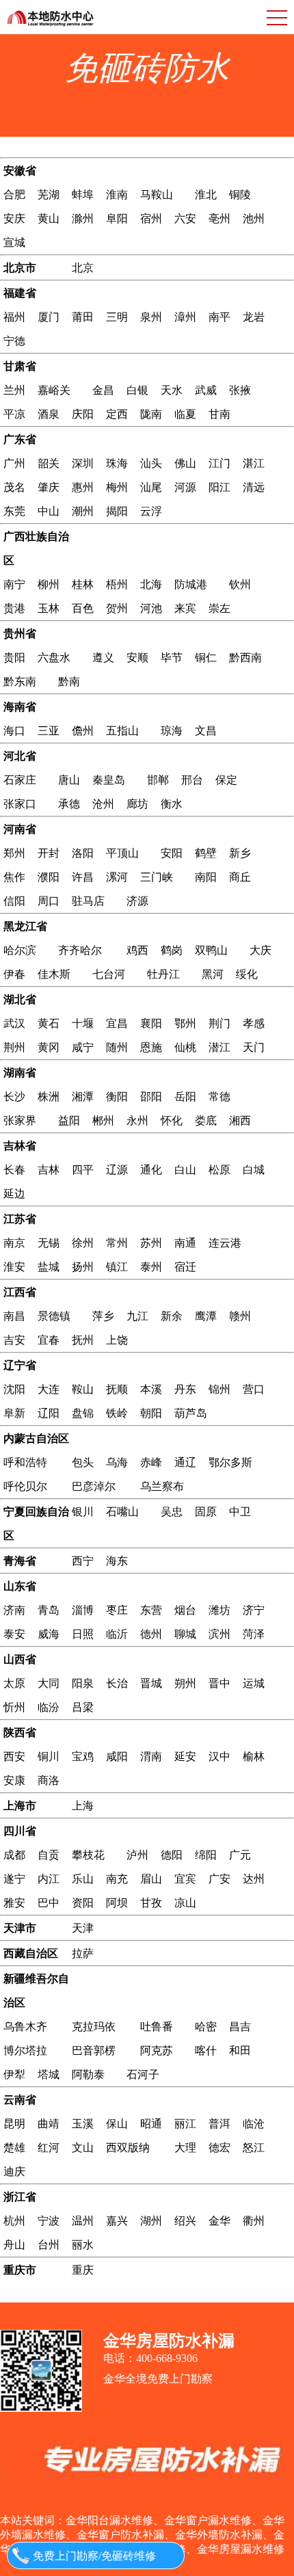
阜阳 (117, 218)
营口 (254, 1389)
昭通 (151, 2124)
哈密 (206, 2027)
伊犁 (14, 2074)
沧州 (103, 804)
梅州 (117, 487)
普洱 (219, 2124)
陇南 (151, 414)
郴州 (103, 1120)
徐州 (83, 1243)
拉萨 (83, 1953)
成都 (14, 1855)
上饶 (117, 1340)
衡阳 (117, 1097)
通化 (151, 1170)
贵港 (14, 608)
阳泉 (83, 1683)
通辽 (185, 1462)
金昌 (103, 390)
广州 (14, 463)
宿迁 (185, 1267)
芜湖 (49, 195)
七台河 (109, 974)
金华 (219, 2221)
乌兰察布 (162, 1486)
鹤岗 (172, 950)
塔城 (49, 2074)
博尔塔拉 (25, 2050)
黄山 (49, 218)
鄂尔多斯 (230, 1462)
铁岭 (117, 1413)
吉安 (14, 1340)
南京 (14, 1243)
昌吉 (240, 2027)
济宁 (254, 1610)
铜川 (49, 1756)
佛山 (185, 463)
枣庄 (117, 1610)
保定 (226, 780)
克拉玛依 (94, 2027)
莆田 (83, 317)
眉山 (151, 1879)
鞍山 (83, 1389)
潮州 (83, 511)
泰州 (151, 1267)
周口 (49, 901)
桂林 (83, 584)
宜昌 (117, 1023)
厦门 (49, 317)
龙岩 (254, 317)
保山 (117, 2124)
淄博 (83, 1610)
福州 (14, 317)
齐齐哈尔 (80, 950)
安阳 (172, 853)
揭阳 (117, 511)
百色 (83, 608)
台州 (49, 2245)
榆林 (254, 1756)
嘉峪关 (54, 390)
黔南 (69, 681)
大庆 (260, 950)
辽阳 (49, 1413)
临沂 (117, 1634)
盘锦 (83, 1413)
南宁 (14, 584)
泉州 (151, 317)
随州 (117, 1047)
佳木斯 (54, 974)
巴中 (49, 1903)
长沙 (14, 1097)
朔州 (185, 1683)
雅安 (14, 1903)
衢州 (254, 2221)
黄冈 (49, 1047)
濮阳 (49, 877)
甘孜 (151, 1903)
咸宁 (83, 1047)
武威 (206, 390)
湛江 (254, 463)
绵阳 (206, 1855)
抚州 (83, 1340)
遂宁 (14, 1879)
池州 (254, 218)
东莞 (14, 511)
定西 (117, 414)
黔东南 (20, 681)
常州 (117, 1243)
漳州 (185, 317)
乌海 (117, 1462)
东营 (151, 1610)
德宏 (219, 2148)
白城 (254, 1170)
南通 (185, 1243)
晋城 (151, 1683)
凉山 (185, 1903)
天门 (254, 1047)
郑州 (14, 853)
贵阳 (14, 658)
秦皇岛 (109, 780)
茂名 (14, 487)
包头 (83, 1462)
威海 (49, 1634)
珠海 (117, 463)
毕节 (172, 658)
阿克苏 (157, 2050)
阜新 (14, 1413)
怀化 (172, 1120)
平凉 (14, 414)
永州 (137, 1120)
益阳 (69, 1120)
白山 (185, 1170)
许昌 (83, 877)
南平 (219, 317)
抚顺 (117, 1389)
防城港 (191, 584)
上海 (83, 1806)
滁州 (83, 218)
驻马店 (88, 901)
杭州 (14, 2221)
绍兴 (185, 2221)
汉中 (219, 1756)
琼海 (172, 731)
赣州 (240, 1316)
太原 (14, 1683)
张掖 (240, 390)
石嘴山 (122, 1512)
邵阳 (151, 1097)
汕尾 (151, 487)
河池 (151, 608)
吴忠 (172, 1512)
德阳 (172, 1855)
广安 (219, 1879)
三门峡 (157, 877)
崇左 (219, 608)
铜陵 (240, 195)
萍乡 (103, 1316)
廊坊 (137, 804)
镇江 (117, 1267)
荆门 (219, 1023)
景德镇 (54, 1316)
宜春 (49, 1340)
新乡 (240, 853)
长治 (117, 1683)
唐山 (69, 780)
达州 (254, 1879)
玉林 (49, 608)
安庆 (14, 218)
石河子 (143, 2074)
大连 (49, 1389)
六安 (185, 218)
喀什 (206, 2050)
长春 (14, 1170)
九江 (137, 1316)
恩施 (151, 1047)
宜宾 (185, 1879)
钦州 (240, 584)
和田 (240, 2050)
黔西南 (245, 658)
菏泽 (254, 1634)
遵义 (103, 658)
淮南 (117, 195)
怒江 (254, 2148)
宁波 (49, 2221)
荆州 (14, 1047)
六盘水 (54, 658)
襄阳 (151, 1023)
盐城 (49, 1267)
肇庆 (49, 487)
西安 (14, 1756)
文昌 (206, 731)
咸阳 (117, 1756)
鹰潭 (206, 1316)
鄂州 (185, 1023)
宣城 (14, 242)
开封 (49, 853)
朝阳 (151, 1413)
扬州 (83, 1267)
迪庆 (14, 2172)
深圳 (83, 463)
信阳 (14, 901)
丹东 (185, 1389)
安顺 (137, 658)
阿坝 (117, 1903)
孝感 (254, 1023)
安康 (14, 1780)
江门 (219, 463)
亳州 (219, 218)
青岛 (49, 1610)
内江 (49, 1879)
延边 (14, 1194)
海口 (14, 731)
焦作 (14, 877)
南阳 (206, 877)
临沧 (254, 2124)
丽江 (185, 2124)
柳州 (49, 584)
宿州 (151, 218)
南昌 (14, 1316)
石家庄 (20, 780)
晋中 (219, 1683)
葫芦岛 (191, 1413)
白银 (137, 390)
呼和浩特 (25, 1462)
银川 (83, 1512)
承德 (69, 804)
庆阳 (83, 414)
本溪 (151, 1389)
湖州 (151, 2221)
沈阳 (14, 1389)
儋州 (83, 731)
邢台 (192, 780)
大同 (49, 1683)
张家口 (20, 804)
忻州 (14, 1707)
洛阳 (83, 853)
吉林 (49, 1170)
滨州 (219, 1634)
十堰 (83, 1023)
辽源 (117, 1170)
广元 (240, 1855)
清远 (254, 487)
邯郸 (158, 780)
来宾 (185, 608)
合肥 (14, 195)
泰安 (14, 1634)
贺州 (117, 608)
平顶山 (122, 853)
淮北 (206, 195)
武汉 (14, 1023)
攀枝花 (88, 1855)
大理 (185, 2148)
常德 (219, 1097)
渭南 (151, 1756)
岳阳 (185, 1097)
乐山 (83, 1879)
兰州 (14, 390)
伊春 (14, 974)
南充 (117, 1879)
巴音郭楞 (94, 2050)
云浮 (151, 511)
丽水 (83, 2245)
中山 (49, 511)
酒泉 (49, 414)
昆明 (14, 2124)
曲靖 (49, 2124)
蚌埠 (83, 195)
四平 (83, 1170)
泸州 (137, 1855)
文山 (83, 2148)
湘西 (240, 1120)
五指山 (122, 731)
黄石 (49, 1023)
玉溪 (83, 2124)
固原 (206, 1512)
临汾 (49, 1707)
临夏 (185, 414)
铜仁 (206, 658)
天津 (83, 1928)
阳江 (219, 487)
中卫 (240, 1512)
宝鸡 (83, 1756)
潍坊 (219, 1610)
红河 (49, 2148)
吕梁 (83, 1707)
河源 (185, 487)
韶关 (49, 463)
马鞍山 (157, 195)
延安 (185, 1756)
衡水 (172, 804)
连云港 (225, 1243)
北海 (151, 584)
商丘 (240, 877)
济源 (137, 901)
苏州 (151, 1243)
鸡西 (137, 950)
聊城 (185, 1634)
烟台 (185, 1610)
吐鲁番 (157, 2027)
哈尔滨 (20, 950)
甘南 (219, 414)
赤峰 (151, 1462)
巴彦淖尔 (94, 1486)
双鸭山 (211, 950)
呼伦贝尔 (25, 1486)
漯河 (117, 877)
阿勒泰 (88, 2074)
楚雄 (14, 2148)
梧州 (117, 584)
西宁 (83, 1561)
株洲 (49, 1097)
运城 (254, 1683)
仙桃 (185, 1047)
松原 (219, 1170)
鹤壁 (206, 853)
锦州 (219, 1389)
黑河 (213, 974)
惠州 (83, 487)
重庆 (83, 2270)
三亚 (49, 731)
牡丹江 (163, 974)
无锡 (49, 1243)
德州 (151, 1634)
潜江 (219, 1047)
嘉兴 (117, 2221)
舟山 (14, 2245)
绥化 (247, 974)
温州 (83, 2221)
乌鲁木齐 (25, 2027)
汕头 (151, 463)
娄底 (206, 1120)
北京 (83, 268)
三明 (117, 317)
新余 (172, 1316)
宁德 (14, 341)
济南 (14, 1610)
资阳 (83, 1903)
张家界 (20, 1120)
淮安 (14, 1267)
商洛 (49, 1780)
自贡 (49, 1855)
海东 (117, 1561)
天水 (172, 390)
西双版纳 (128, 2148)
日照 (83, 1634)
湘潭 (83, 1097)
